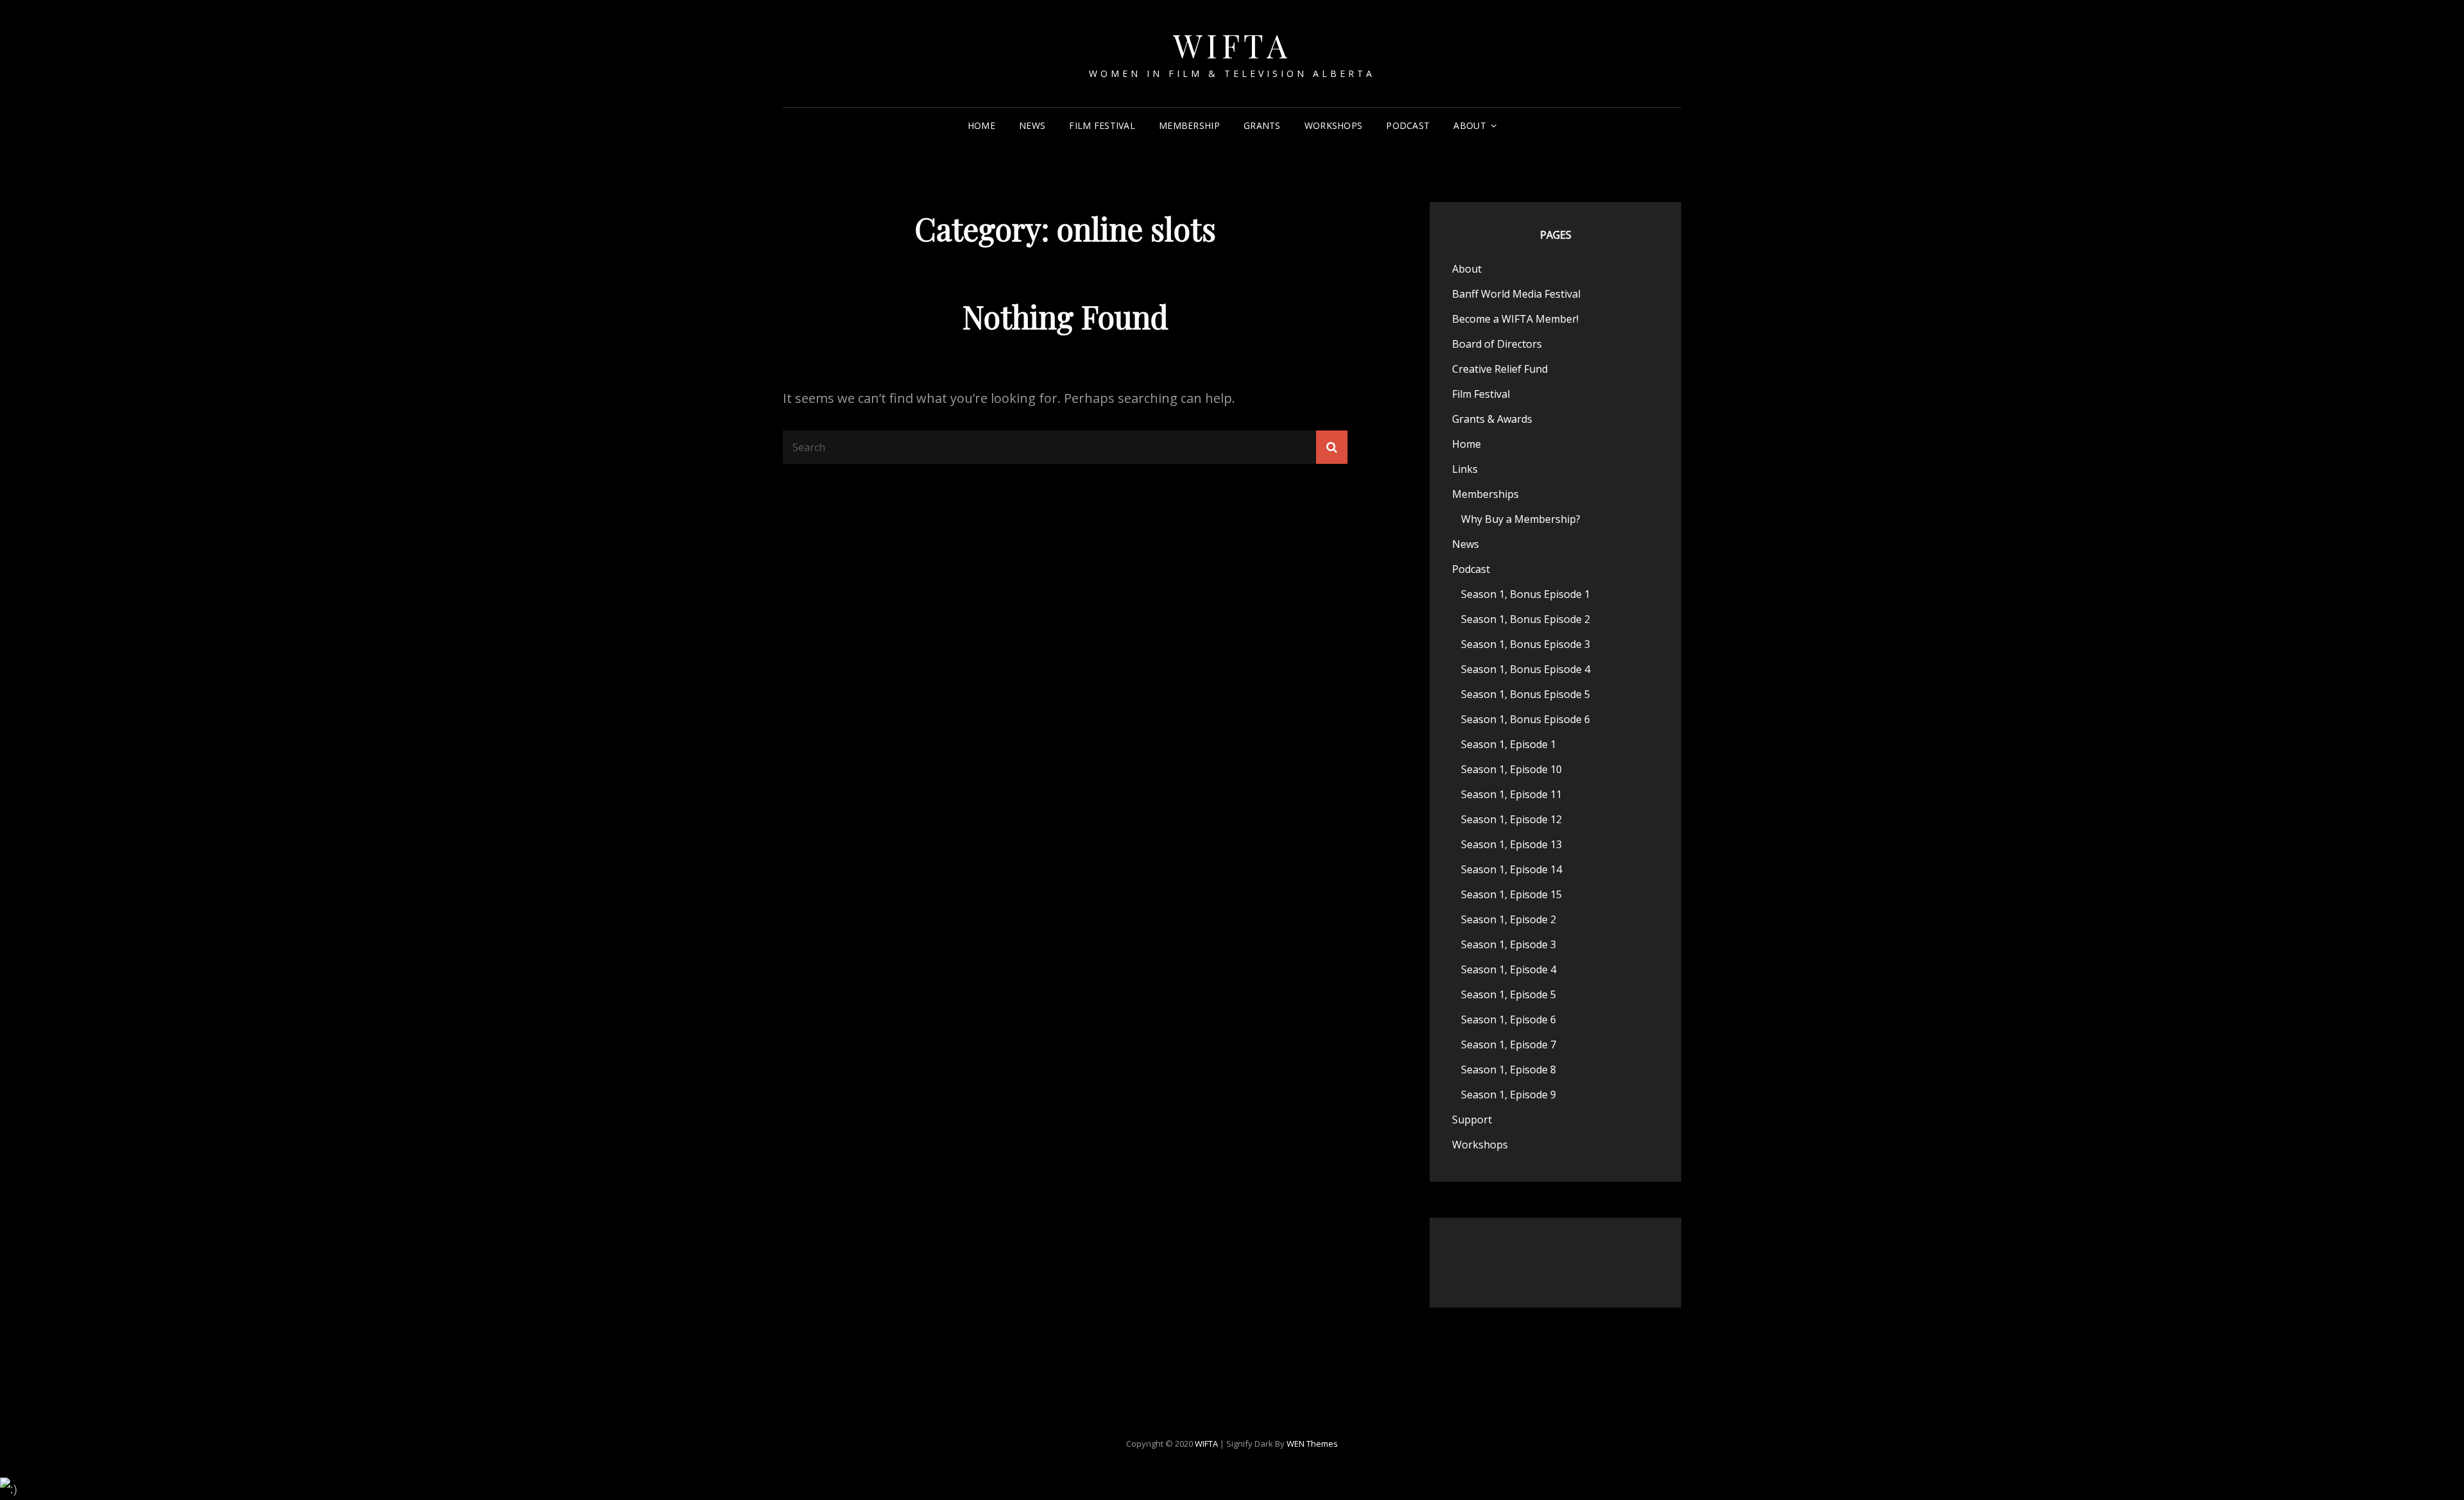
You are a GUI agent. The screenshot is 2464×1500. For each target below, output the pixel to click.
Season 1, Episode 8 (1509, 1070)
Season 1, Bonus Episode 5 (1526, 694)
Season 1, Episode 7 (1509, 1044)
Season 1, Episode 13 (1511, 844)
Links (1465, 469)
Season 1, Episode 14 (1511, 869)
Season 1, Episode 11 (1511, 794)
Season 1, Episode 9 (1509, 1095)
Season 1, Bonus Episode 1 (1526, 594)
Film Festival (1102, 125)
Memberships (1485, 494)
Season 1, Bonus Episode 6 (1526, 719)
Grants (1262, 125)
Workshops (1334, 125)
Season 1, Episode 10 (1511, 769)
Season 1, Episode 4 (1509, 969)
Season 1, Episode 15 (1511, 894)
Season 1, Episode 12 (1511, 819)
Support (1472, 1120)
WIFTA (1232, 45)
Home (981, 125)
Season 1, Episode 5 (1509, 994)
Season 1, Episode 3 (1509, 944)
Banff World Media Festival (1516, 294)
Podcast (1408, 125)
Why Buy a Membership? (1521, 519)
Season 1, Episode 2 (1509, 919)
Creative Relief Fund (1500, 369)
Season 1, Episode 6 (1509, 1019)
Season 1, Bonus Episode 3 (1526, 644)
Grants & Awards (1492, 419)
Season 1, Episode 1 (1509, 744)
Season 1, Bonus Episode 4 (1526, 669)
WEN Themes (1312, 1444)
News (1032, 125)
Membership (1189, 125)
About (1469, 125)
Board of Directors (1497, 344)
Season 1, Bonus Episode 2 (1526, 619)
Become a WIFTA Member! (1515, 319)
